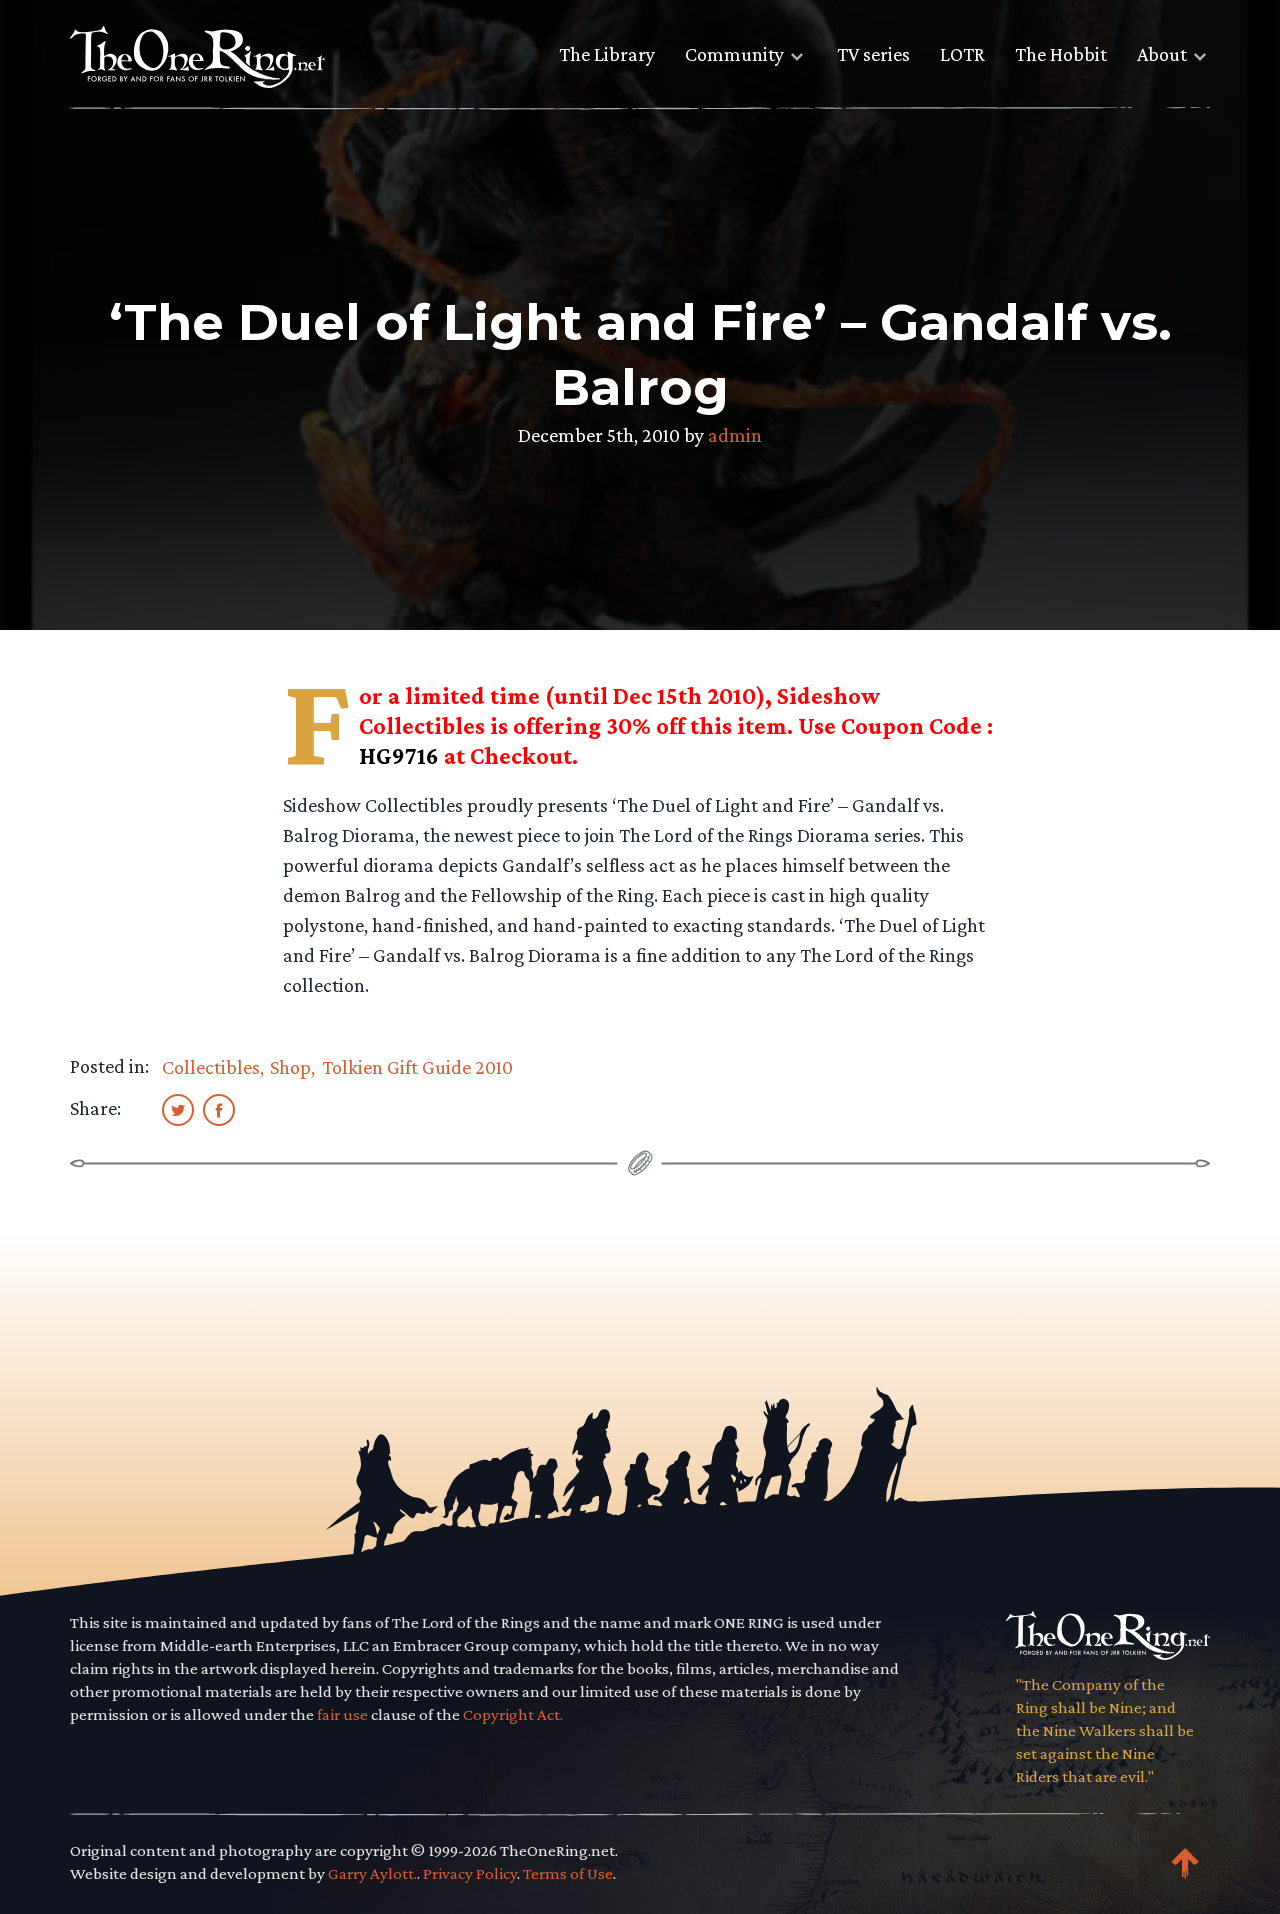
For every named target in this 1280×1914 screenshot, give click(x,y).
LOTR (962, 54)
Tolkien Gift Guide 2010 (417, 1067)
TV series (873, 54)
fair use (342, 1714)
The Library (607, 54)
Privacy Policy (470, 1873)
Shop (290, 1067)
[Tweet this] (178, 1109)
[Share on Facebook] (219, 1109)
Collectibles (211, 1067)
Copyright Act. (513, 1714)
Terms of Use (568, 1873)
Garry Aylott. (372, 1873)
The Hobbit (1061, 54)
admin (735, 435)
